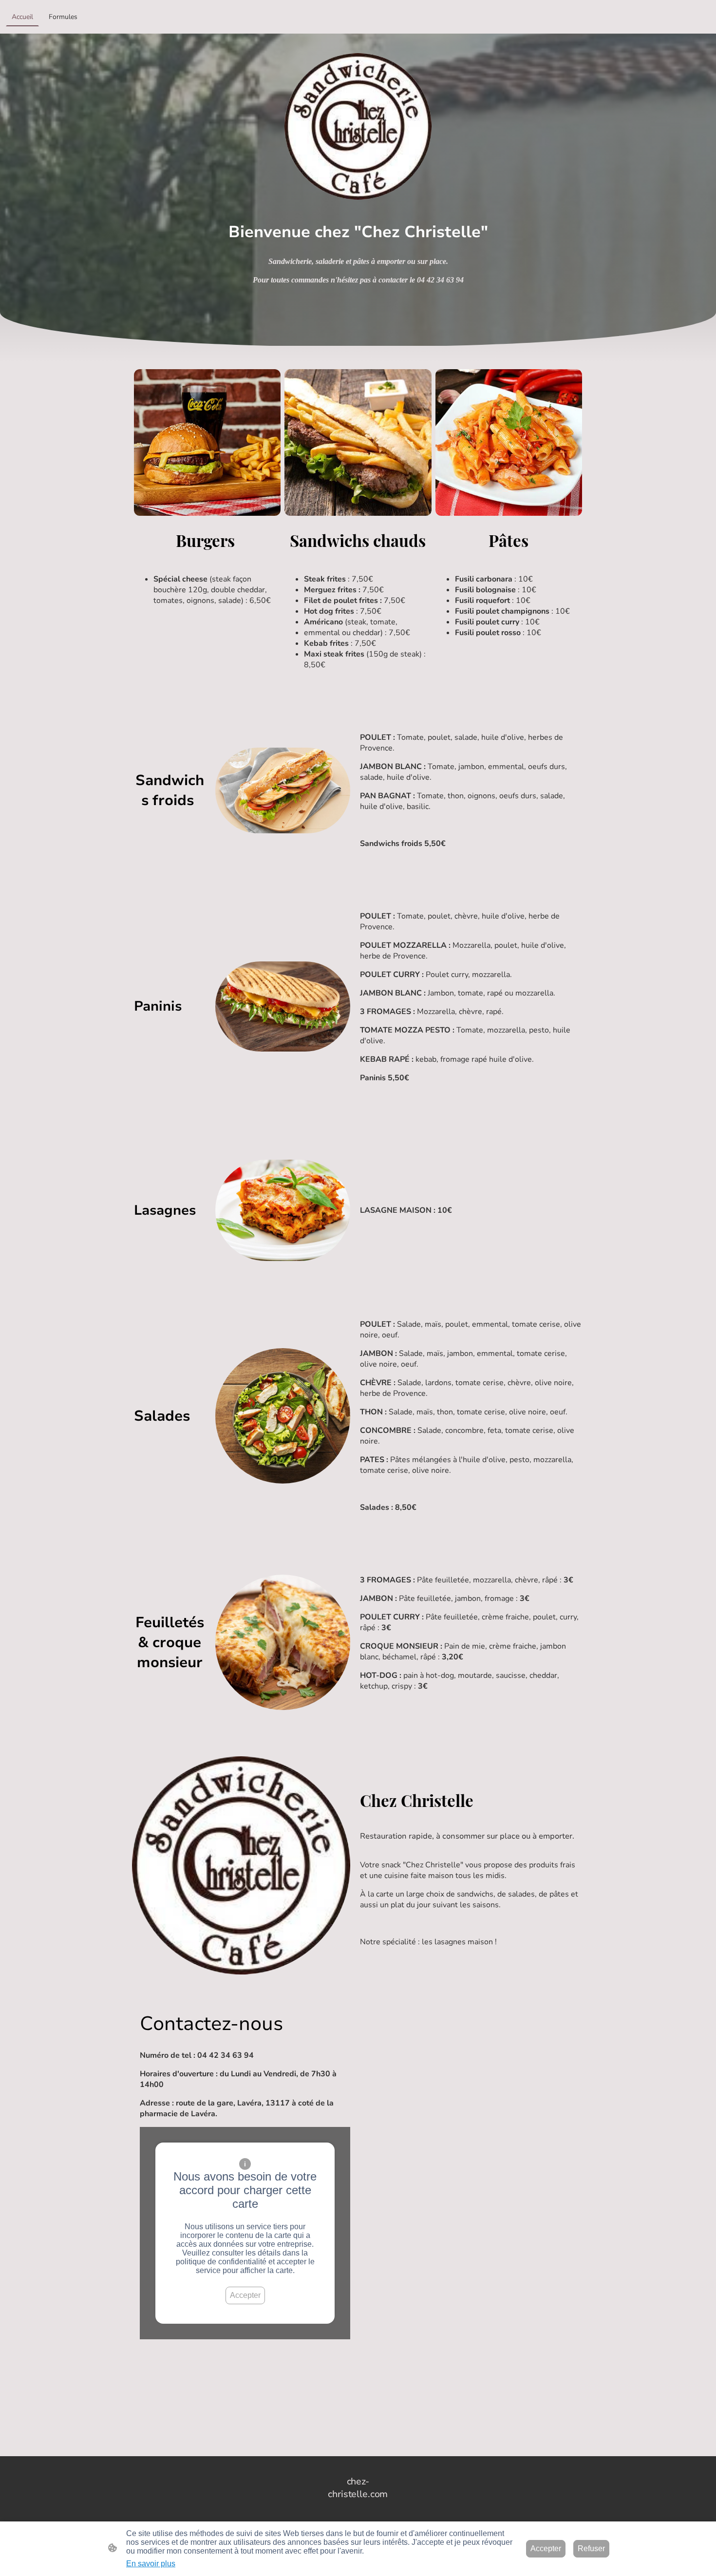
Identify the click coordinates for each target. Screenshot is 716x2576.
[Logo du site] (358, 2509)
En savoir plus (151, 2564)
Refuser (591, 2548)
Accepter (245, 2295)
